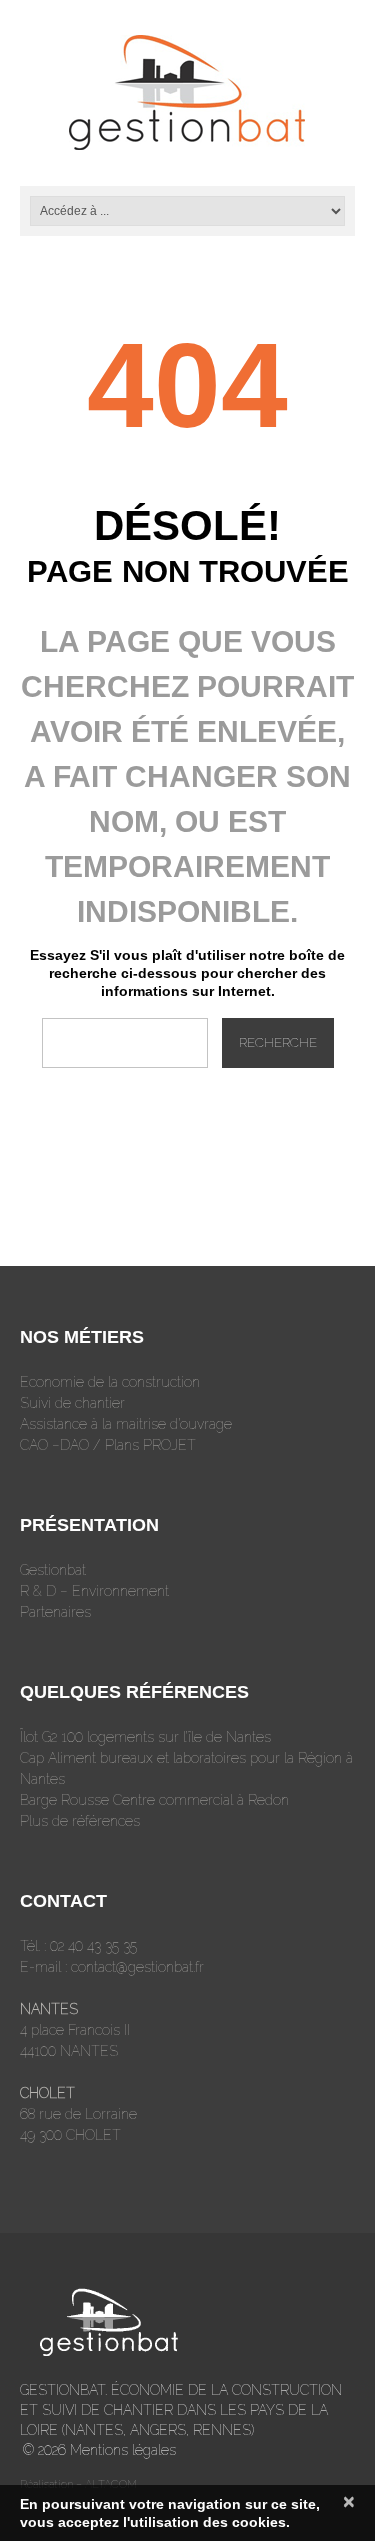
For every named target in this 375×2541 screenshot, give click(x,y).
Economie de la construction (110, 1382)
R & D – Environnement (94, 1591)
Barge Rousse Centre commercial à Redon (154, 1800)
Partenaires (55, 1612)
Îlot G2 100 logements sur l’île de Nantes (145, 1737)
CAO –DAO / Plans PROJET (108, 1445)
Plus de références (80, 1821)
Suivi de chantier (72, 1403)
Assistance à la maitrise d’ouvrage (126, 1424)
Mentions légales (123, 2450)
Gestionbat (53, 1570)
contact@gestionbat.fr (137, 1967)
